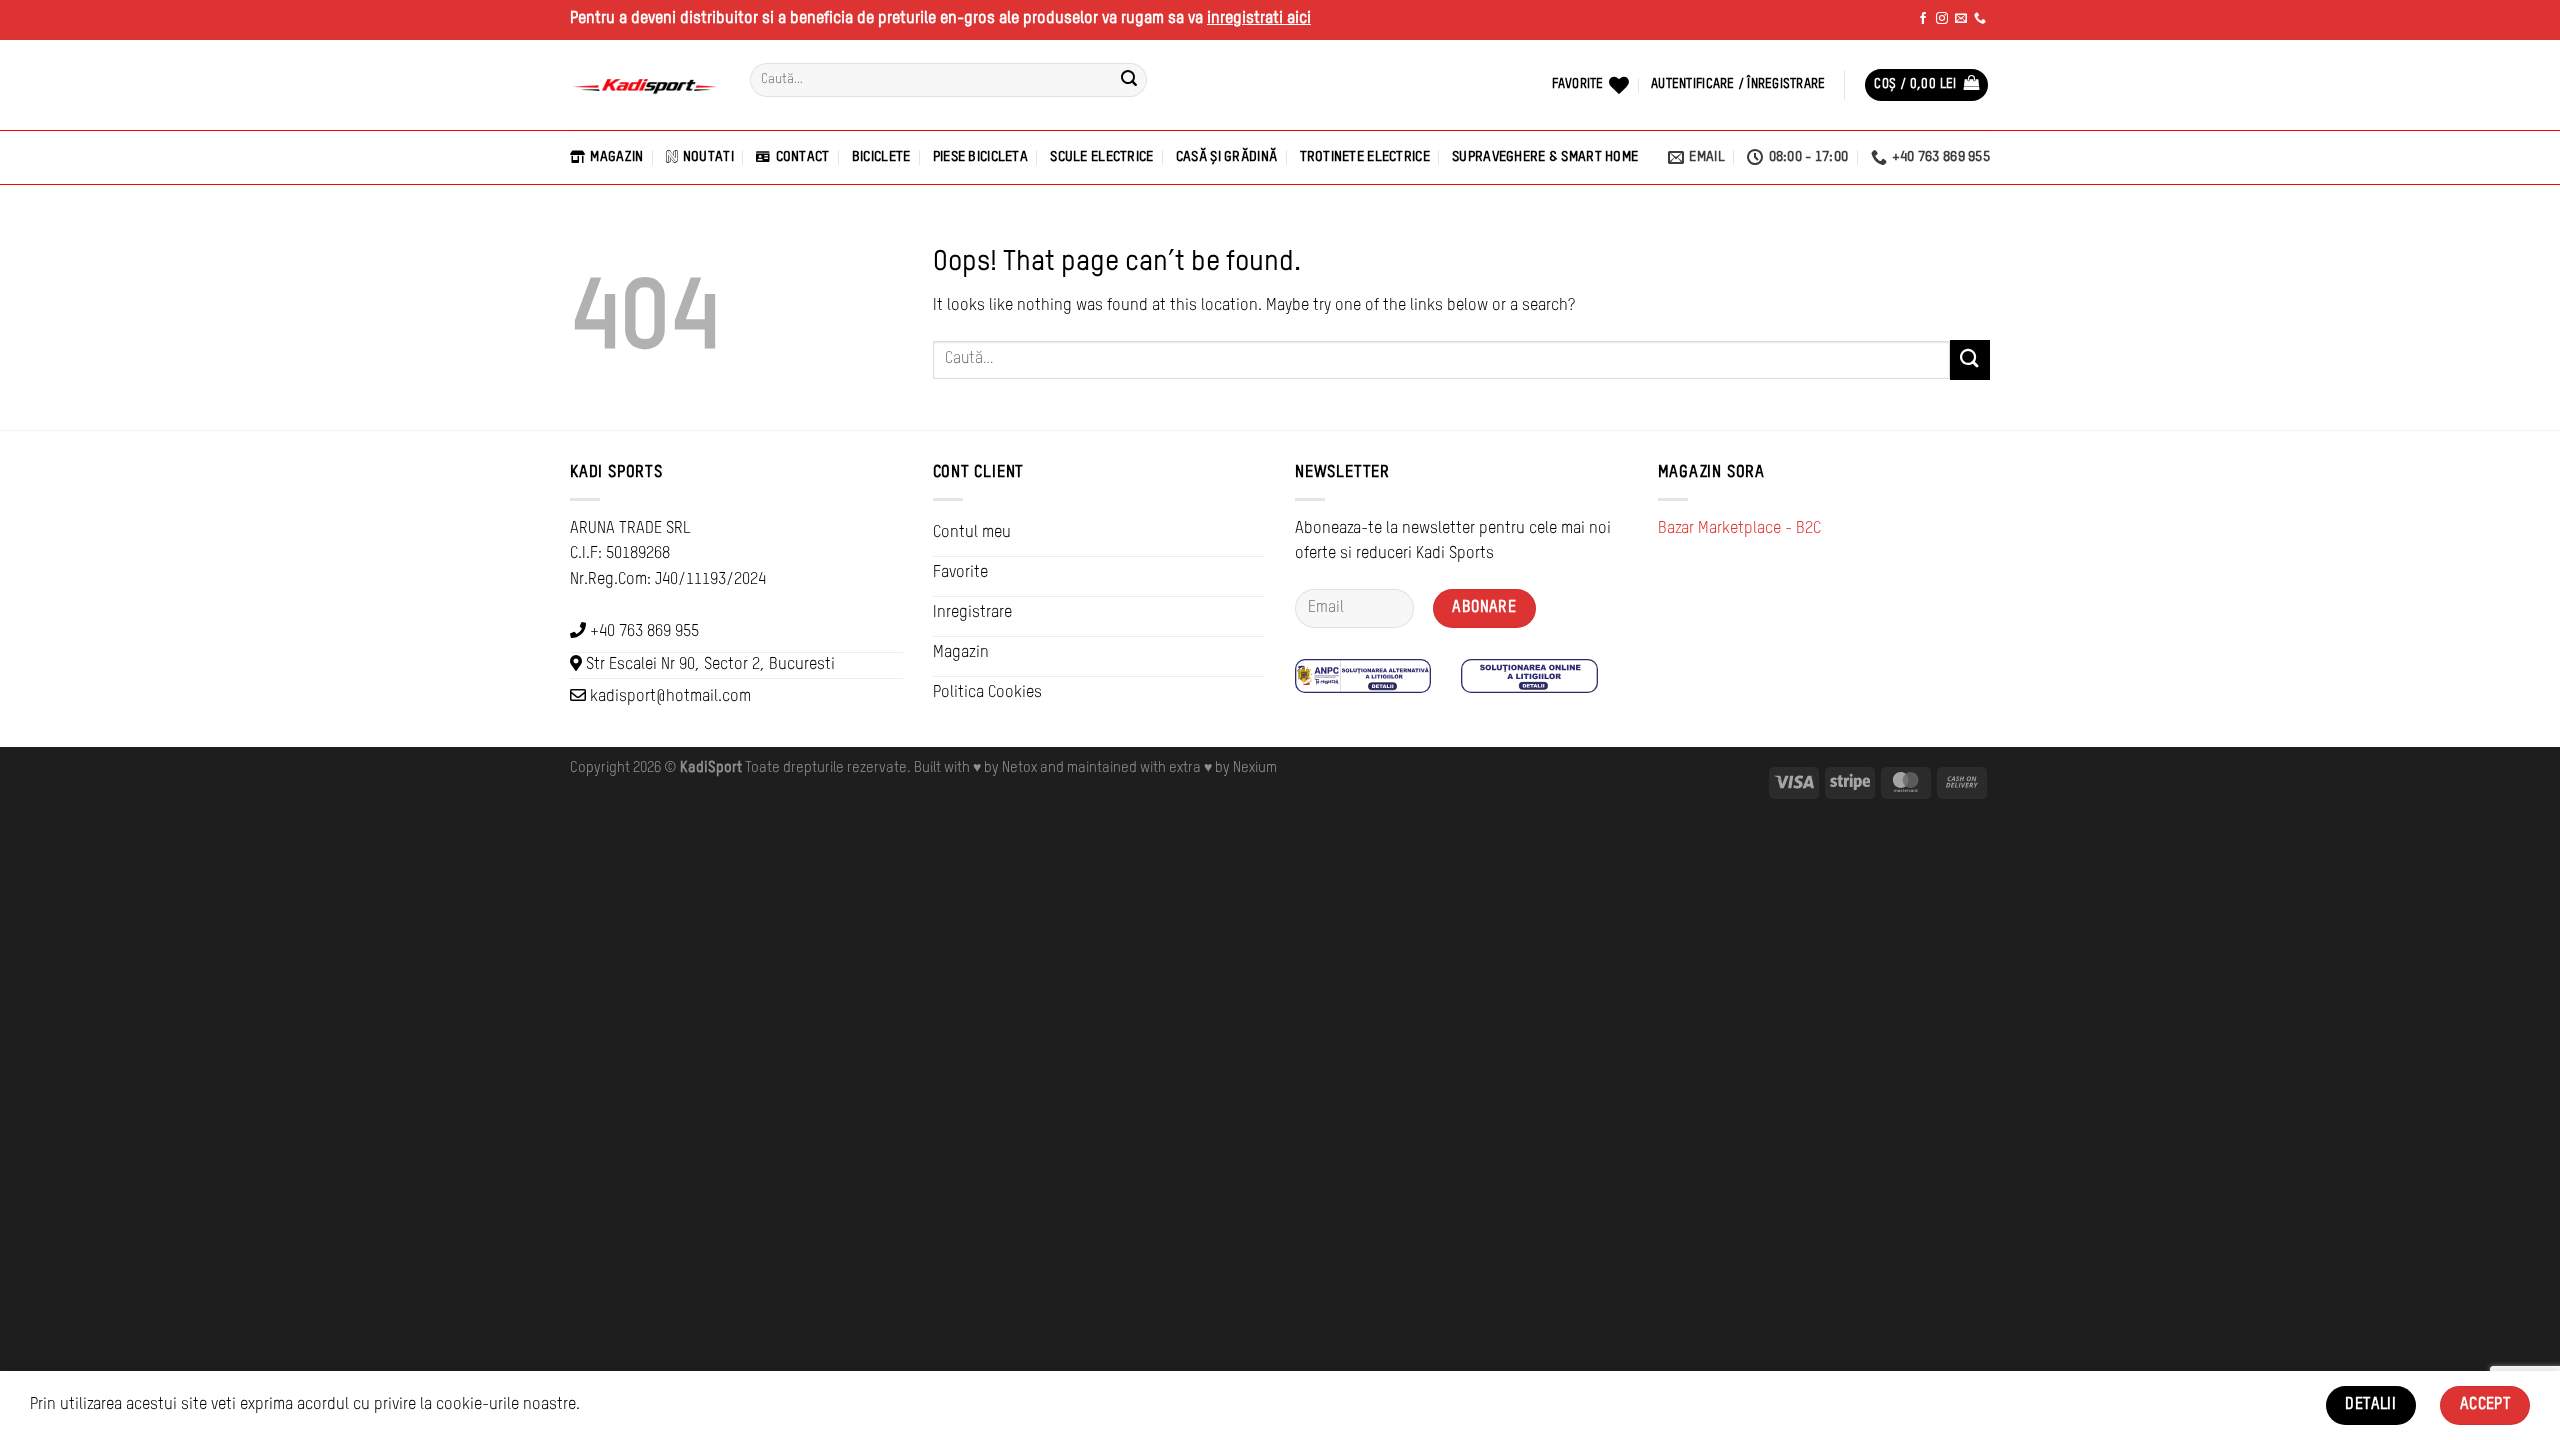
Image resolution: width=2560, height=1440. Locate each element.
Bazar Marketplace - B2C (1739, 529)
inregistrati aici (1259, 19)
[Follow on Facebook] (1923, 19)
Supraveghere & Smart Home (1545, 157)
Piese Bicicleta (980, 157)
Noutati (708, 157)
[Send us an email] (1961, 19)
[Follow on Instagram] (1942, 19)
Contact (802, 157)
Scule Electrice (1101, 157)
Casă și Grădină (1226, 157)
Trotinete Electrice (1365, 157)
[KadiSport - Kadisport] (645, 85)
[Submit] (1129, 80)
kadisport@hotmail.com (670, 697)
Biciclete (881, 157)
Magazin (616, 157)
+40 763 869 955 (644, 632)
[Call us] (1980, 19)
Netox (1019, 768)
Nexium (1255, 768)
